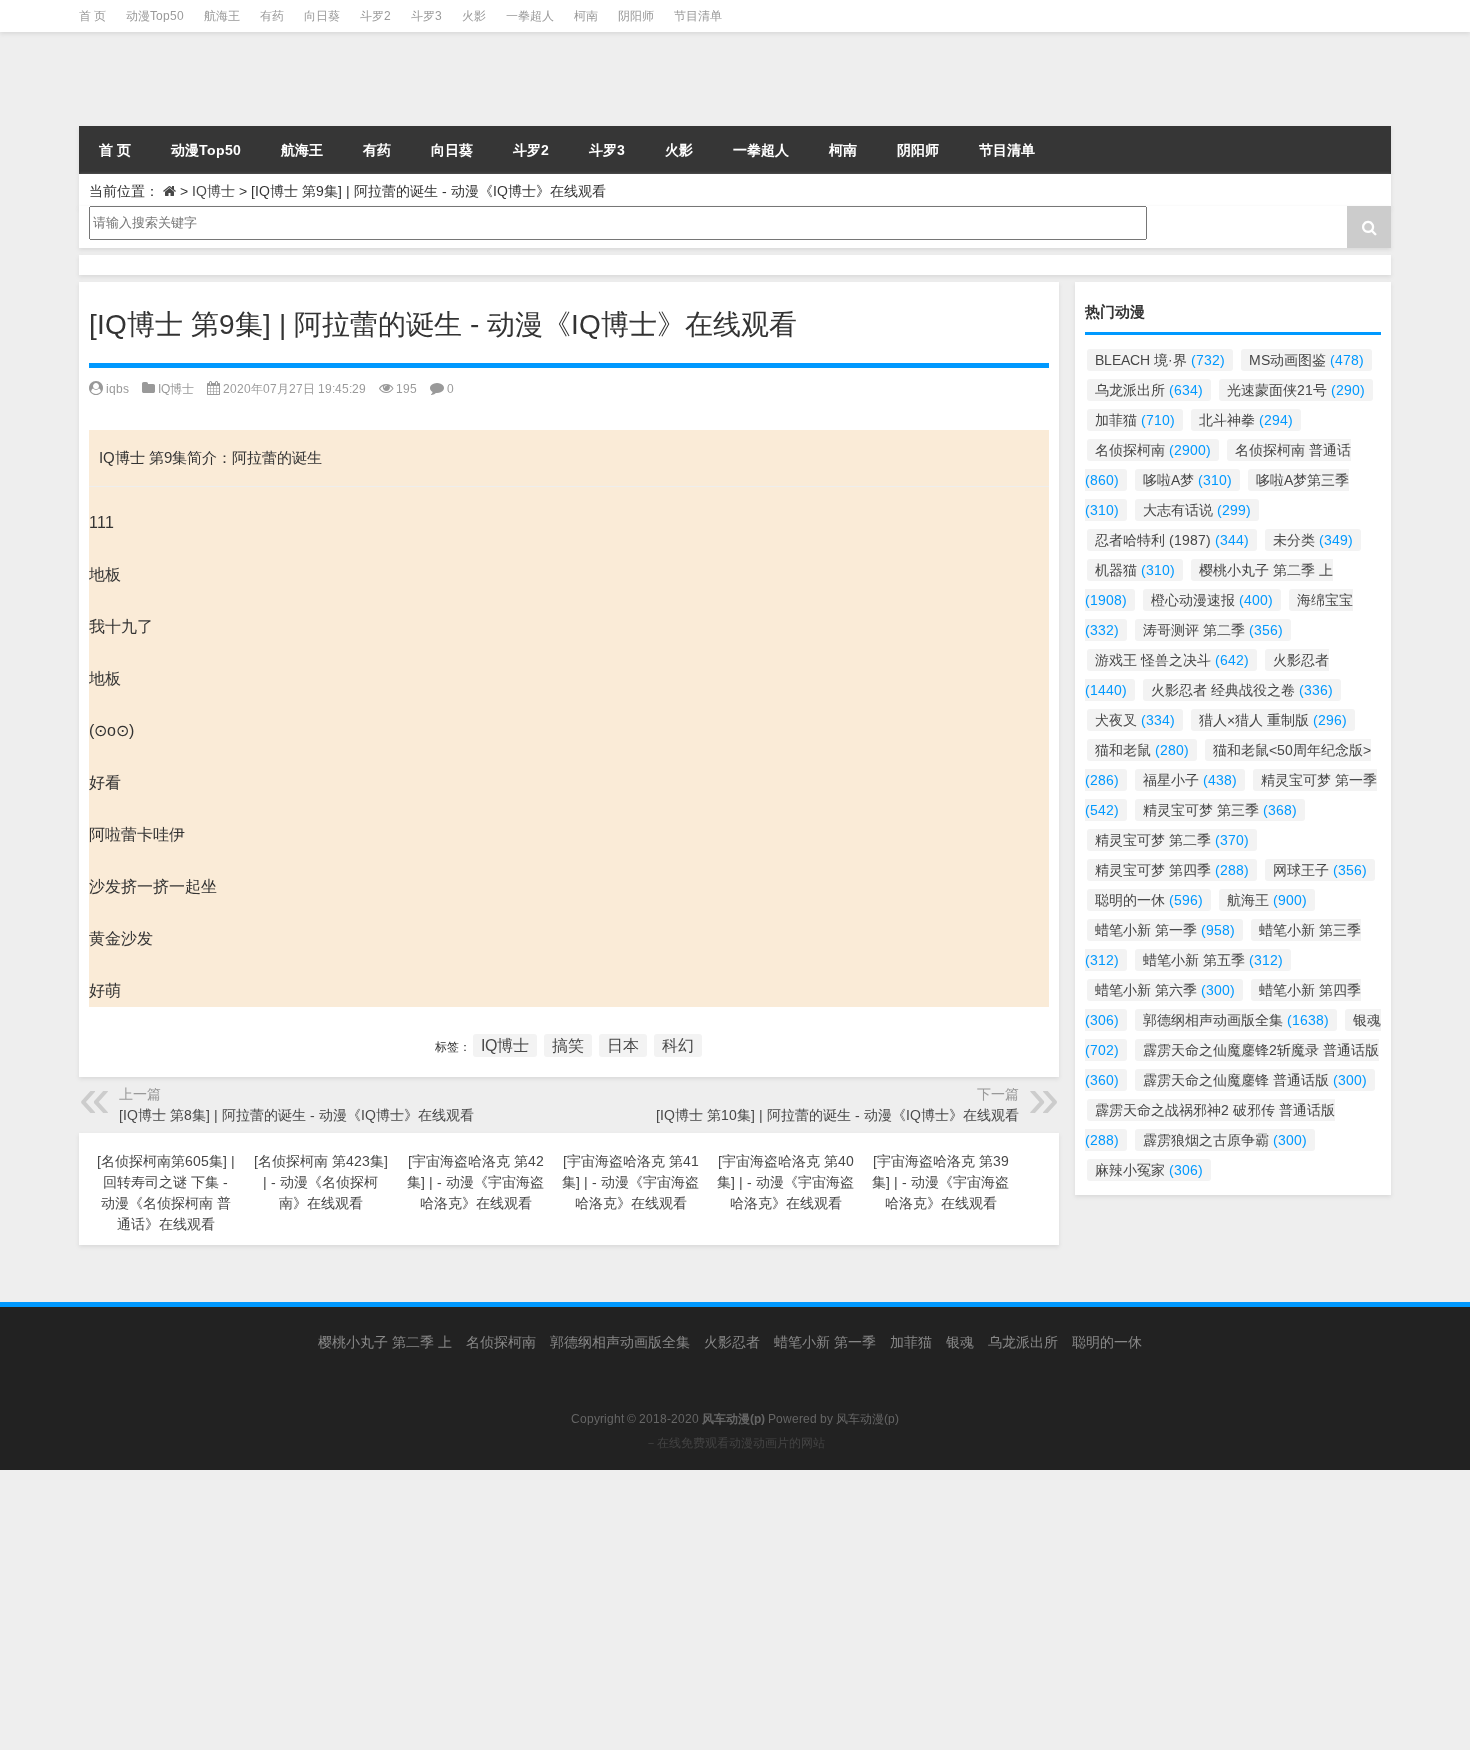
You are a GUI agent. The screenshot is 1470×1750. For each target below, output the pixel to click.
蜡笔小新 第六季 (1165, 990)
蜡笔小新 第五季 (1213, 960)
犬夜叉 (1135, 720)
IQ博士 (213, 191)
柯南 (586, 16)
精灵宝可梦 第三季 (1220, 810)
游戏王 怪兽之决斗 (1172, 660)
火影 (474, 16)
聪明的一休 (1149, 900)
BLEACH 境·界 (1160, 360)
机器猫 (1135, 570)
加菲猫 (1135, 420)
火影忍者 (732, 1342)
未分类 (1313, 540)
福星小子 (1190, 780)
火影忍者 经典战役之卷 (1242, 690)
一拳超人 (530, 16)
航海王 (222, 16)
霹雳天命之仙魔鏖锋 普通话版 (1255, 1080)
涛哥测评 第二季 (1213, 630)
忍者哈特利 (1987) (1172, 540)
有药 (272, 16)
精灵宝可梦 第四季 (1172, 870)
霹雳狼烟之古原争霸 (1225, 1140)
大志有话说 (1197, 510)
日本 (623, 1045)
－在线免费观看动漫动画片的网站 (735, 1443)
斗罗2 (375, 16)
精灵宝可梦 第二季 (1172, 840)
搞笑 (568, 1045)
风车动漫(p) (867, 1419)
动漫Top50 (155, 16)
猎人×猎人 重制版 (1273, 720)
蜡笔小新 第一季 (1165, 930)
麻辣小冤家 (1149, 1170)
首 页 (92, 16)
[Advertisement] (600, 1610)
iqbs (117, 389)
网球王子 (1320, 870)
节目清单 (698, 16)
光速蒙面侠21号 (1296, 390)
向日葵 (322, 16)
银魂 (960, 1342)
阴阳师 (636, 16)
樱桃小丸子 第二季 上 (385, 1342)
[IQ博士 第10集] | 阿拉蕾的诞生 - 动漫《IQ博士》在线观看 (837, 1115)
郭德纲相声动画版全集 (1236, 1020)
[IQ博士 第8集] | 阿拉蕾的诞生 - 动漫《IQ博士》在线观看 (296, 1115)
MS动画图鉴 (1306, 360)
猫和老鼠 (1142, 750)
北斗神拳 (1246, 420)
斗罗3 (426, 16)
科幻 (678, 1045)
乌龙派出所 (1149, 390)
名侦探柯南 (1153, 450)
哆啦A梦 (1187, 480)
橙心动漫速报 (1212, 600)
